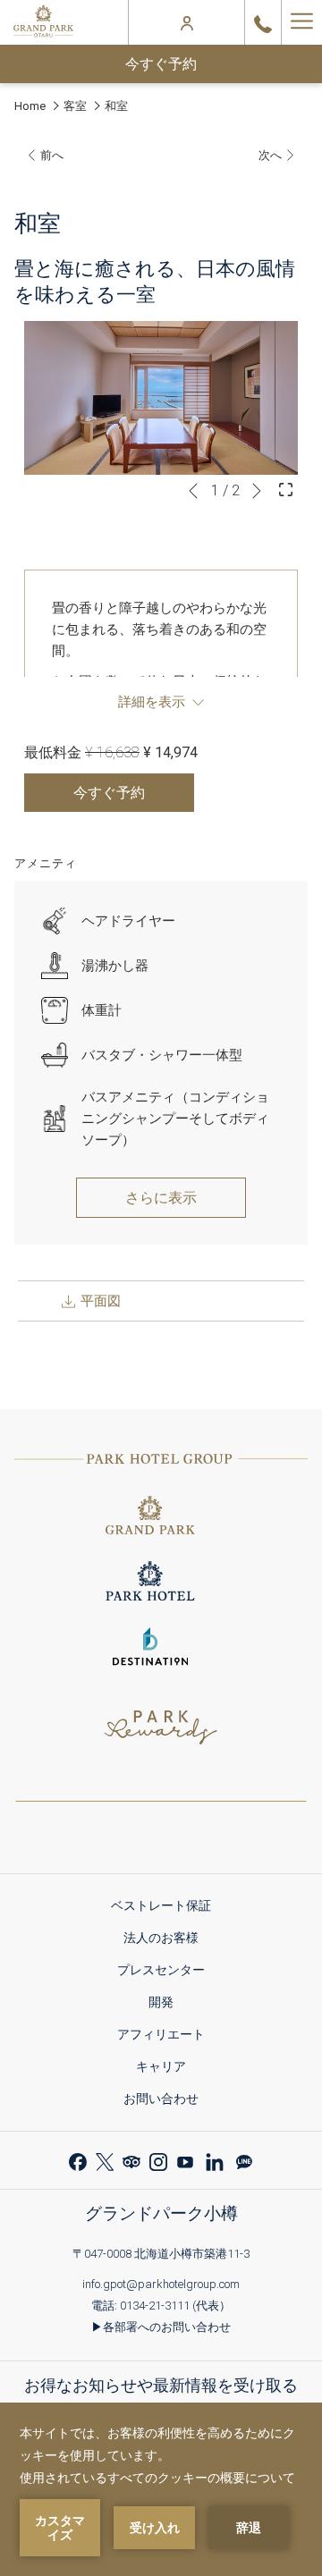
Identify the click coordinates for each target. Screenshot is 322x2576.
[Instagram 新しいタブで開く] (158, 2160)
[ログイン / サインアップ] (187, 22)
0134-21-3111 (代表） (175, 2306)
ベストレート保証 (167, 1909)
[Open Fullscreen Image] (286, 488)
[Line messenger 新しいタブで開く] (244, 2160)
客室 (75, 106)
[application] (161, 2489)
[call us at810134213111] (263, 22)
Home (30, 106)
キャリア (167, 2069)
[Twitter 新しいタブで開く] (105, 2160)
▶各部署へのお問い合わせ (161, 2327)
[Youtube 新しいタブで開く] (185, 2160)
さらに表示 (161, 1198)
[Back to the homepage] (43, 22)
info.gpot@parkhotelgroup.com (161, 2284)
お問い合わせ (161, 2099)
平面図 (99, 1301)
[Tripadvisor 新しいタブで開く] (131, 2160)
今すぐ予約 (161, 64)
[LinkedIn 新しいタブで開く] (215, 2160)
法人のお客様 (167, 1941)
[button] (161, 398)
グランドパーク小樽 (161, 2213)
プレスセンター (167, 1973)
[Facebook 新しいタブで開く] (78, 2160)
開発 (167, 2005)
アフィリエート (167, 2037)
